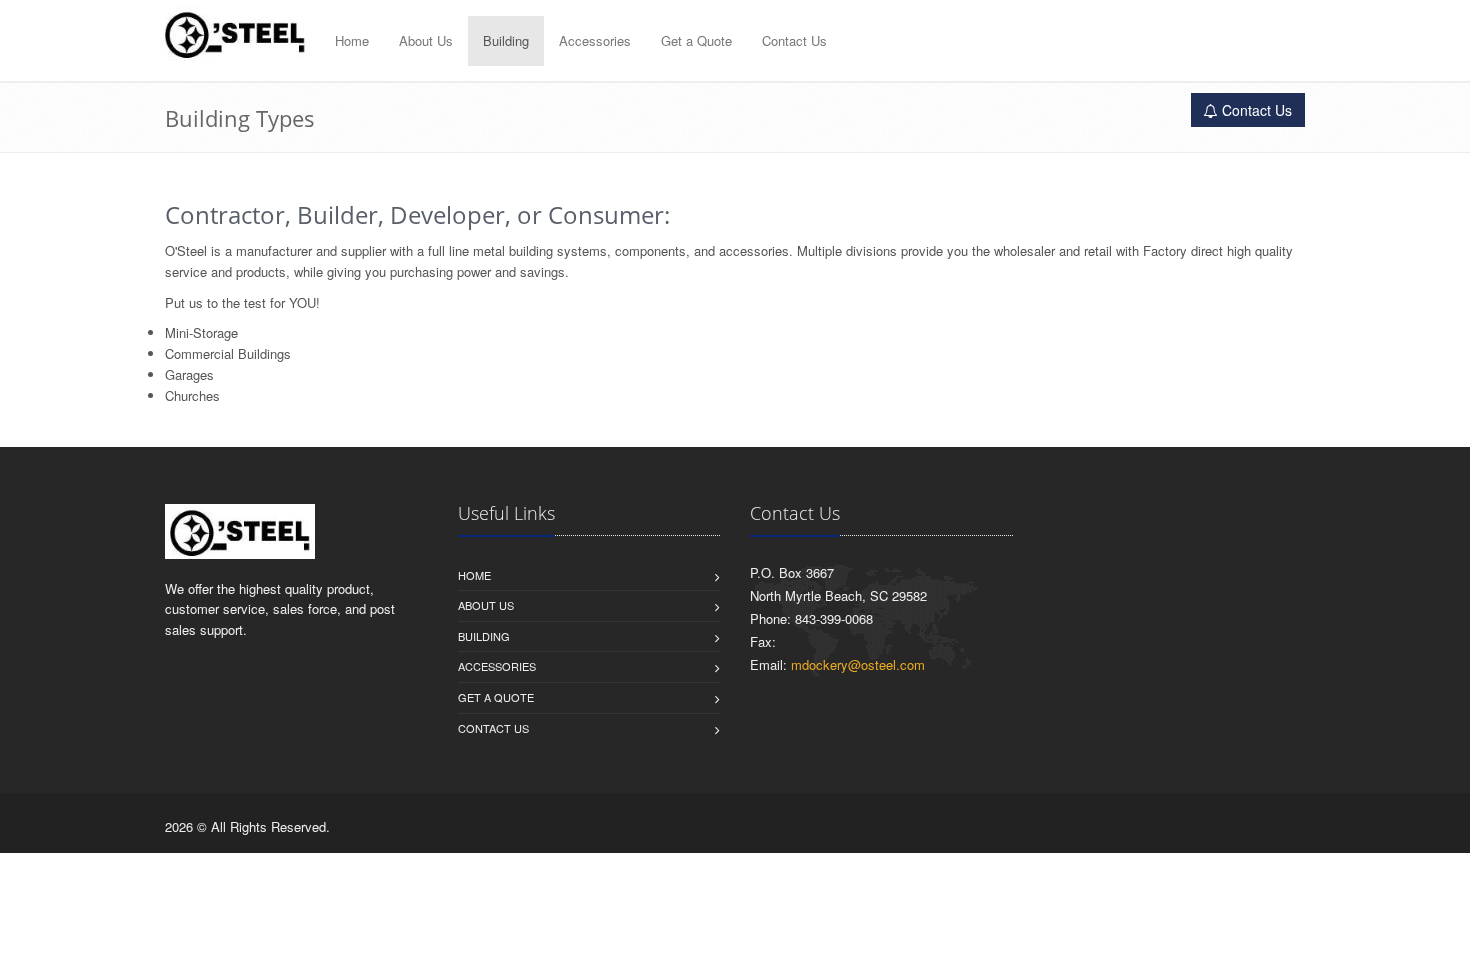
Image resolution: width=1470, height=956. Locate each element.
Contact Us (794, 40)
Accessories (595, 40)
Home (352, 40)
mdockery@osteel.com (858, 664)
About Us (426, 40)
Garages (189, 374)
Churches (192, 395)
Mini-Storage (201, 332)
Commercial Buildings (228, 353)
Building (506, 40)
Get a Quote (696, 40)
